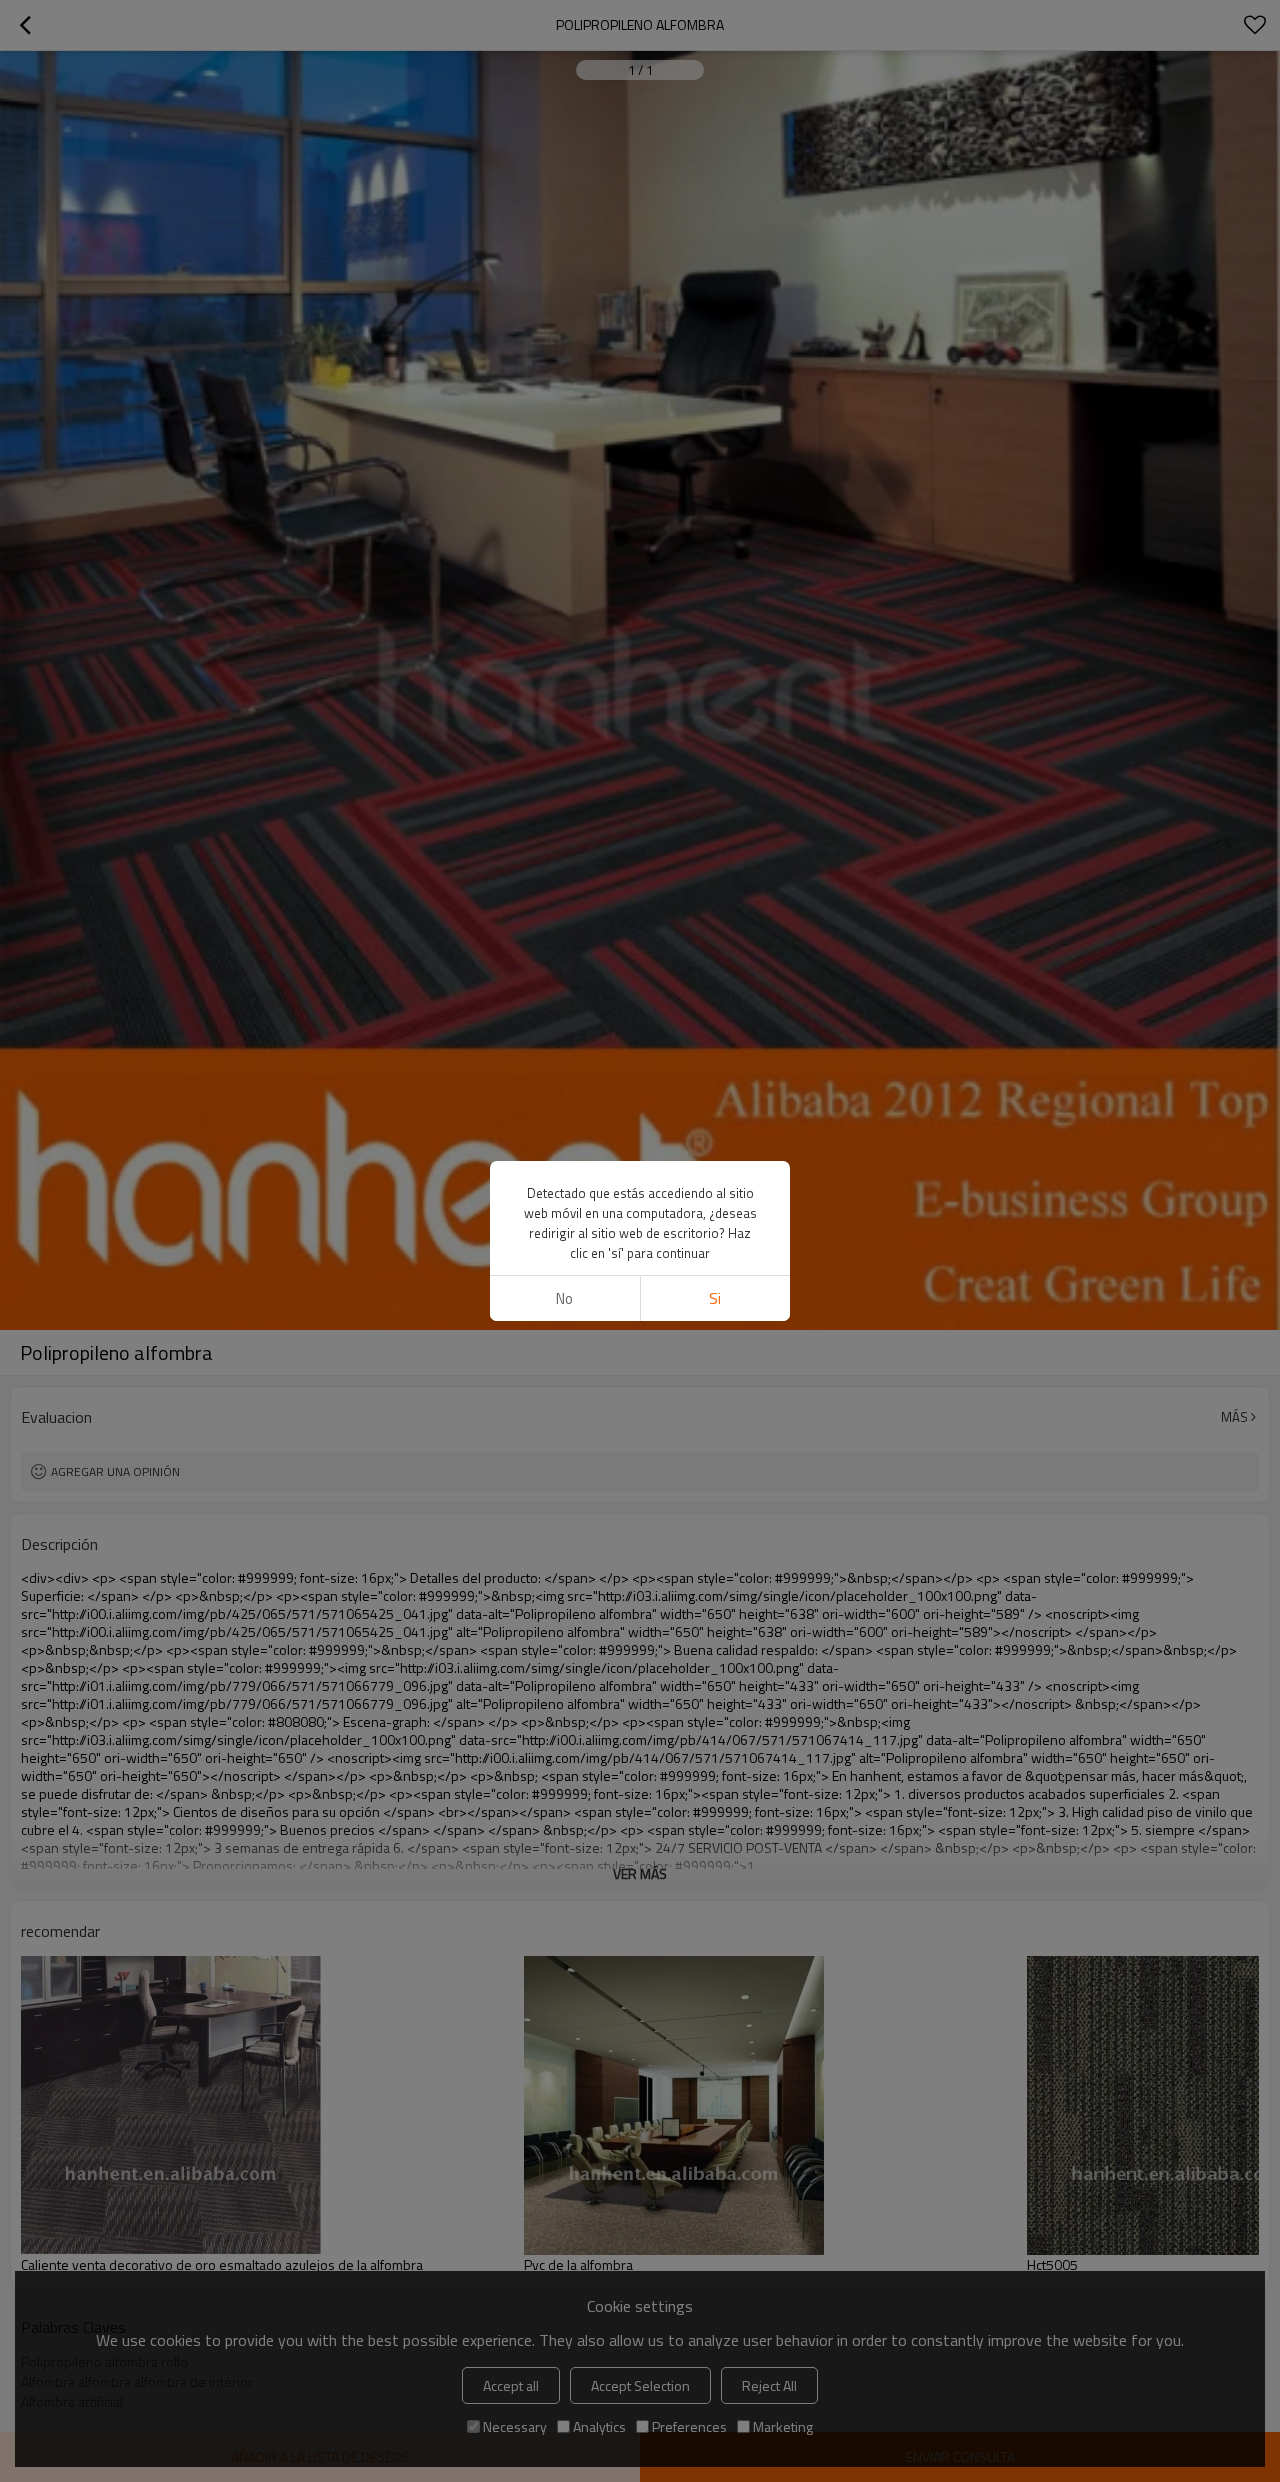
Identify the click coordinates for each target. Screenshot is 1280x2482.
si (715, 1298)
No (564, 1298)
